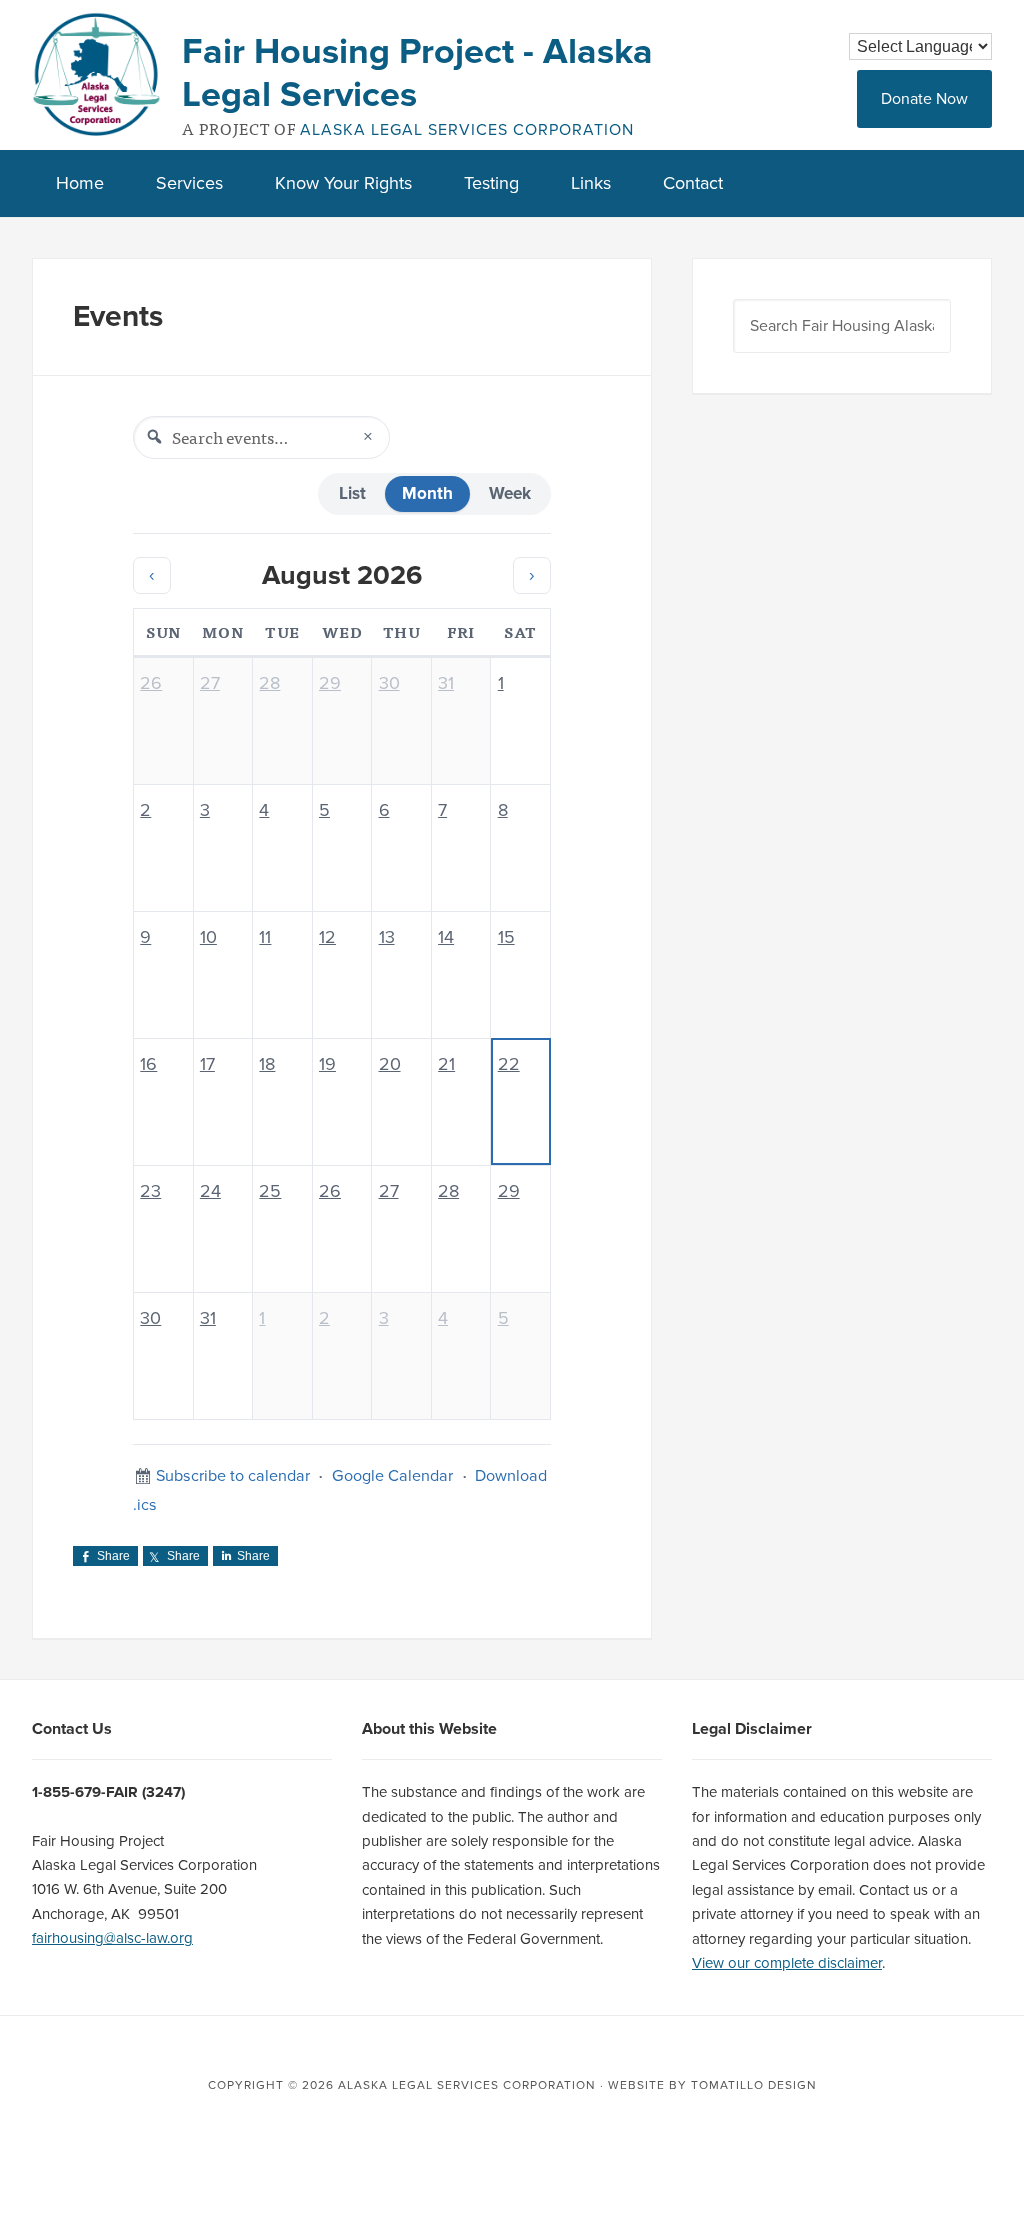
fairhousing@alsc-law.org (112, 1938)
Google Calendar (392, 1476)
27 (210, 683)
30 (389, 683)
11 (265, 937)
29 (330, 683)
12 (327, 937)
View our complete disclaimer (787, 1963)
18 (267, 1064)
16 (148, 1064)
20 (390, 1064)
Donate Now (924, 99)
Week (510, 493)
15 (506, 937)
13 (387, 937)
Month (427, 493)
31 (446, 683)
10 (208, 937)
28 (269, 683)
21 (446, 1064)
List (352, 493)
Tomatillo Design (754, 2085)
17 (207, 1064)
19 (327, 1064)
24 (210, 1191)
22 (509, 1064)
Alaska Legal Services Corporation (467, 130)
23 (150, 1191)
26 (151, 683)
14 (446, 937)
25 (270, 1191)
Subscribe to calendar (233, 1476)
